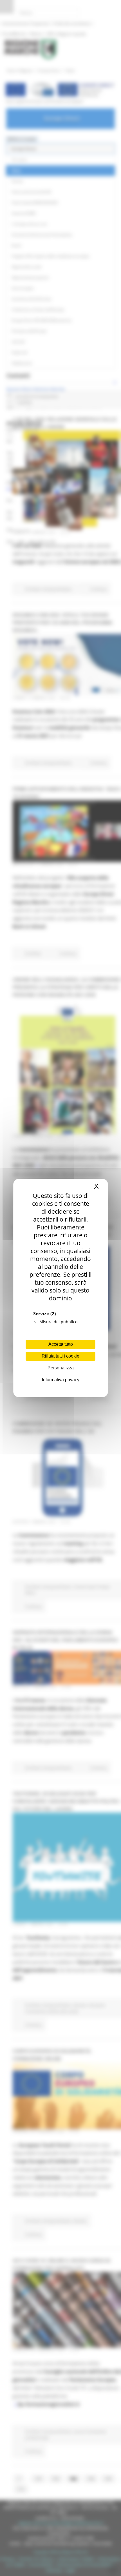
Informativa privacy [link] (61, 1380)
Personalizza (61, 1368)
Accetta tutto (61, 1344)
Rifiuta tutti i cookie (60, 1356)
